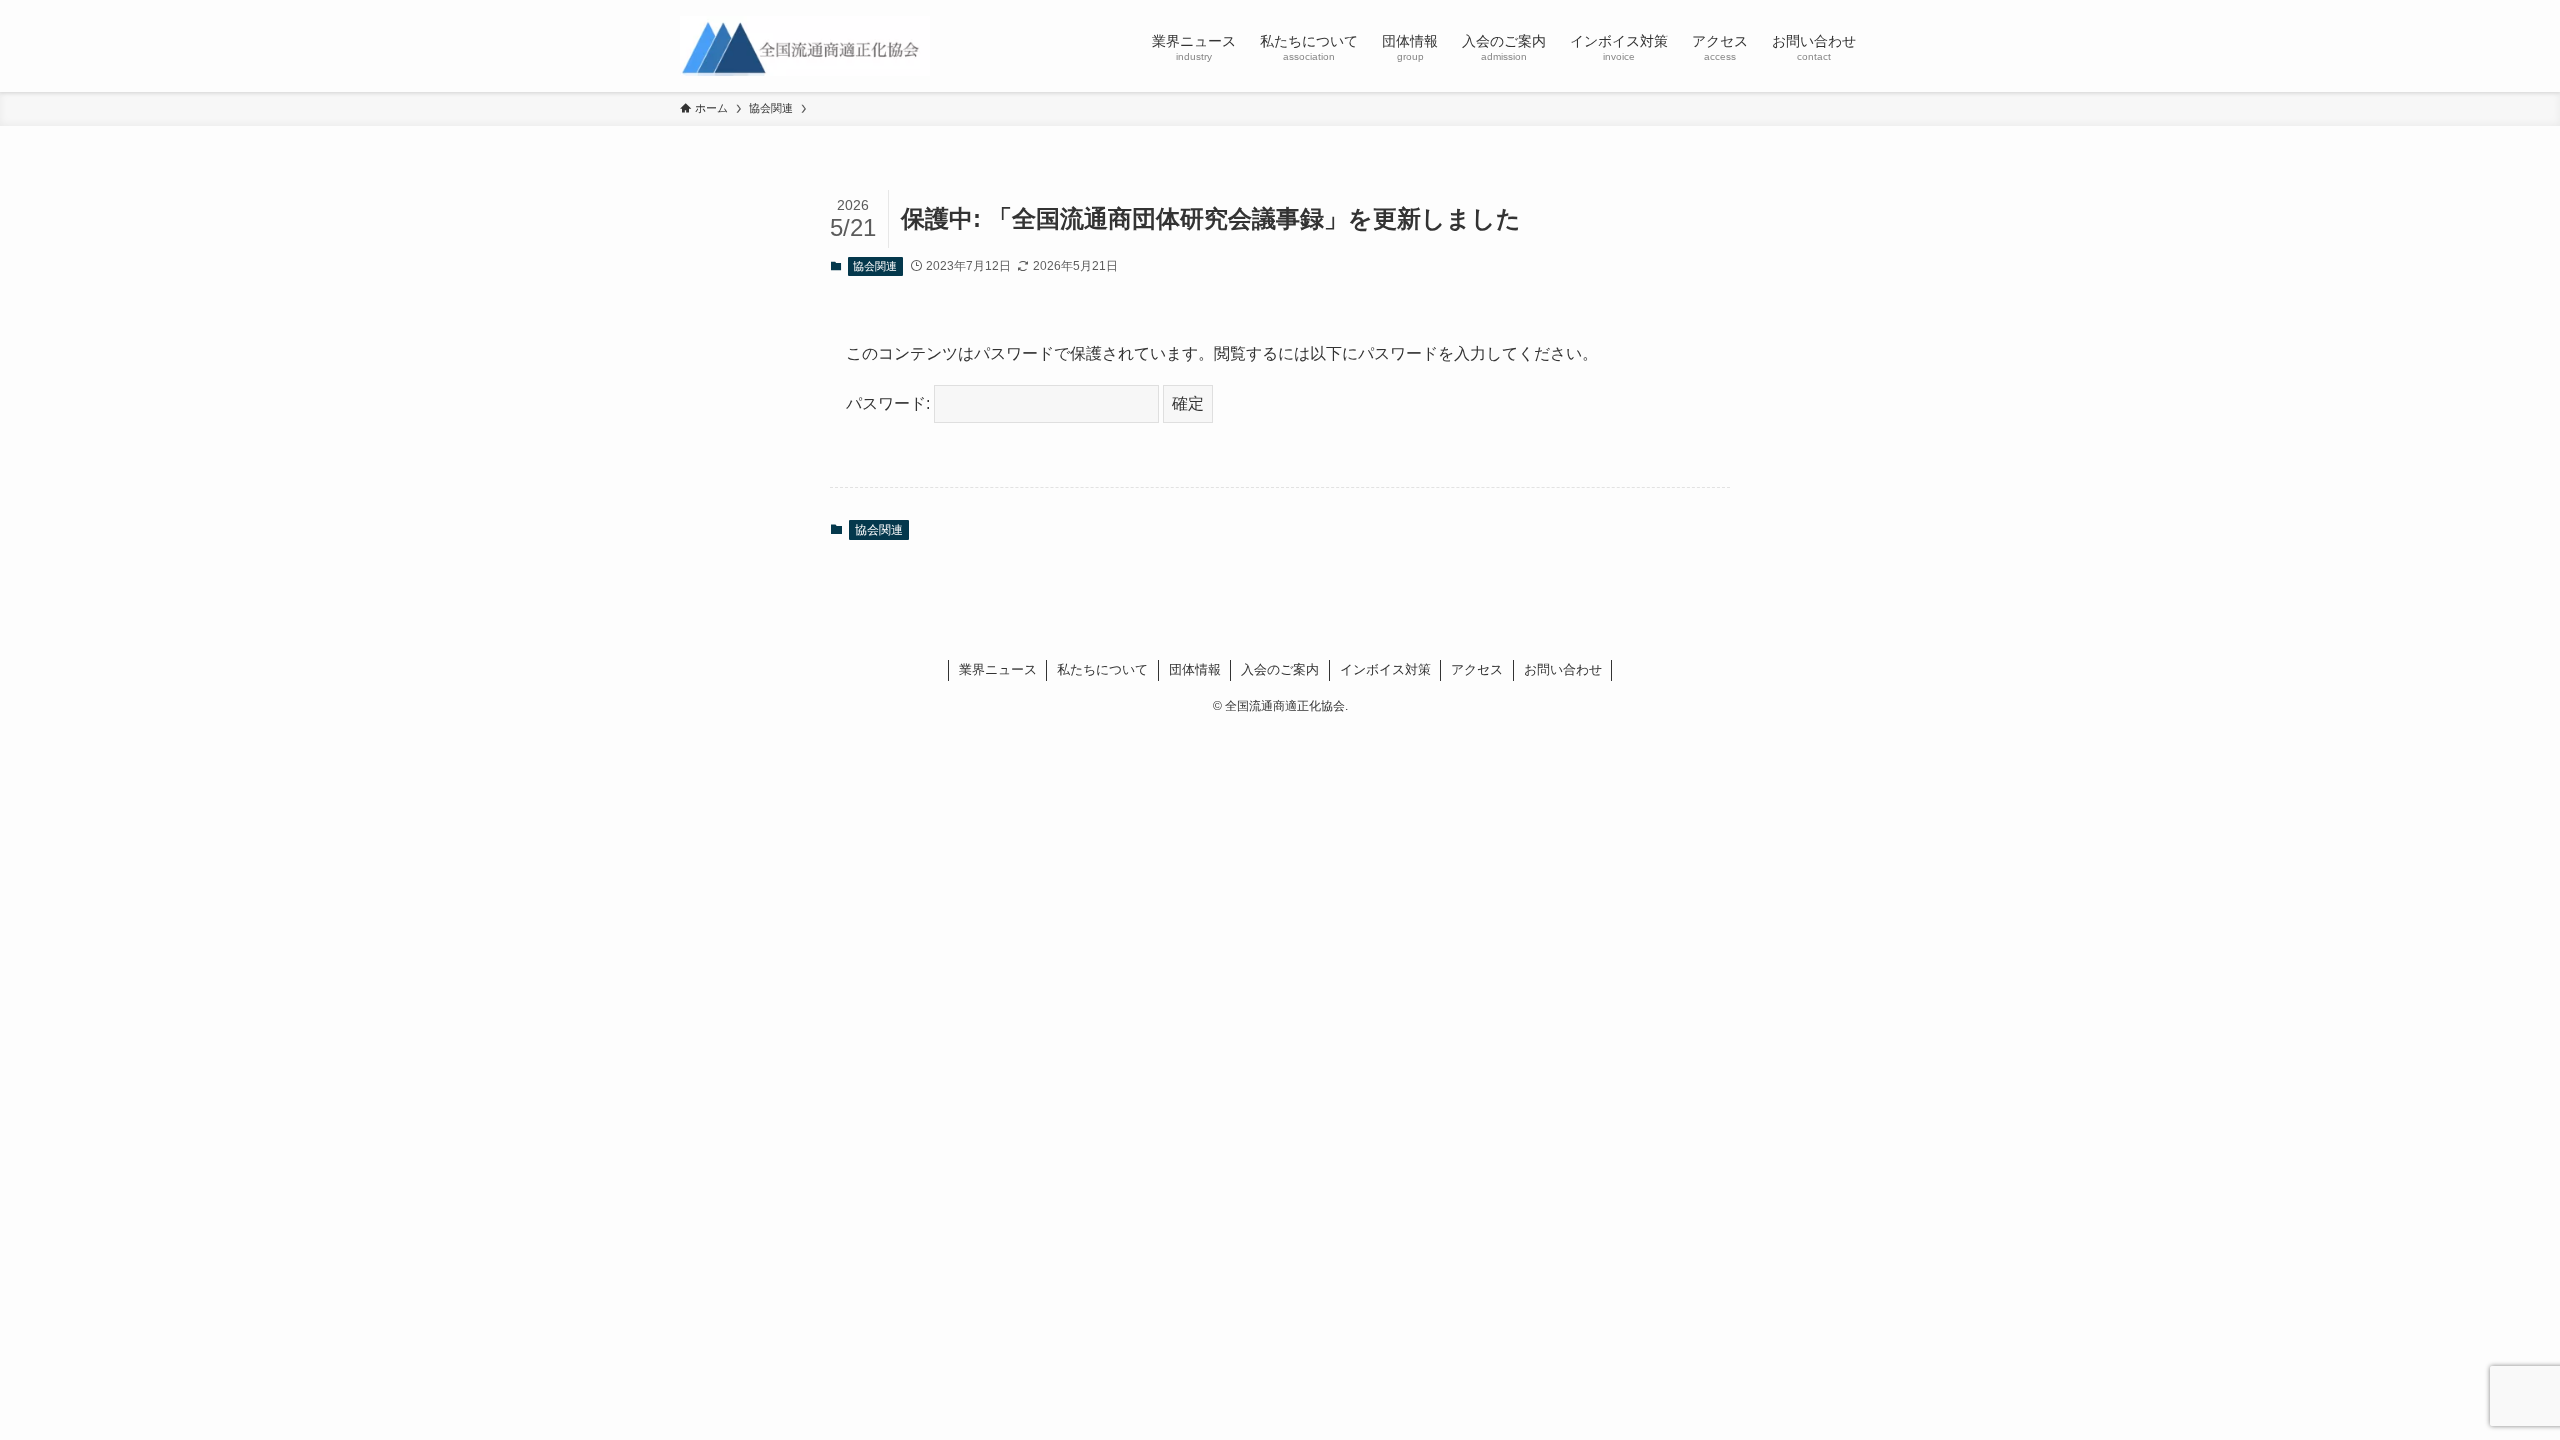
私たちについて (1102, 669)
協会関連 (875, 266)
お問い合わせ (1563, 669)
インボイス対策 (1385, 669)
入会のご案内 (1280, 669)
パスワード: (890, 403)
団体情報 (1195, 669)
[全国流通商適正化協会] (805, 46)
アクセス (1477, 669)
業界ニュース (998, 669)
